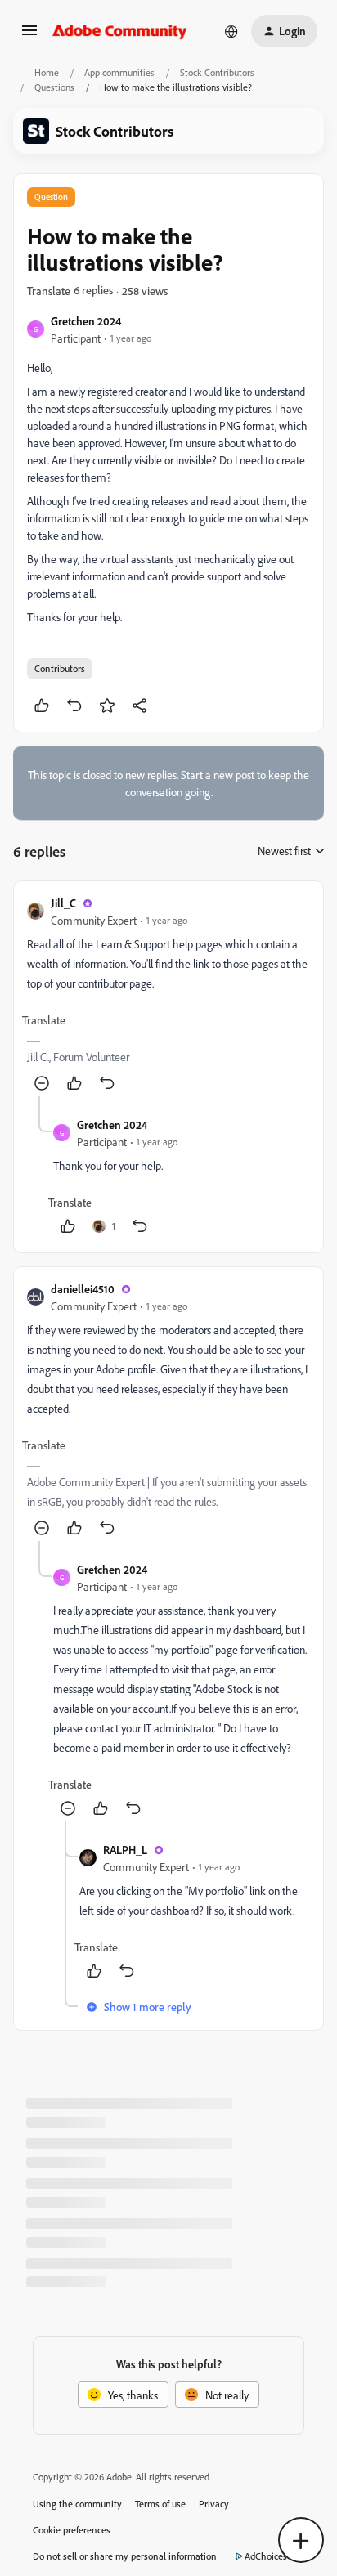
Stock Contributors (217, 72)
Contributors (60, 668)
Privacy (214, 2504)
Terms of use (160, 2504)
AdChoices (266, 2556)
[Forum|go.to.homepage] (120, 31)
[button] (29, 36)
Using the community (77, 2504)
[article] (168, 995)
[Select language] (231, 31)
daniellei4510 (83, 1289)
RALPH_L (125, 1850)
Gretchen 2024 (86, 321)
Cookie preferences (72, 2530)
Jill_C (63, 903)
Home (47, 72)
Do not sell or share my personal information (125, 2556)
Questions (54, 87)
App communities (119, 72)
